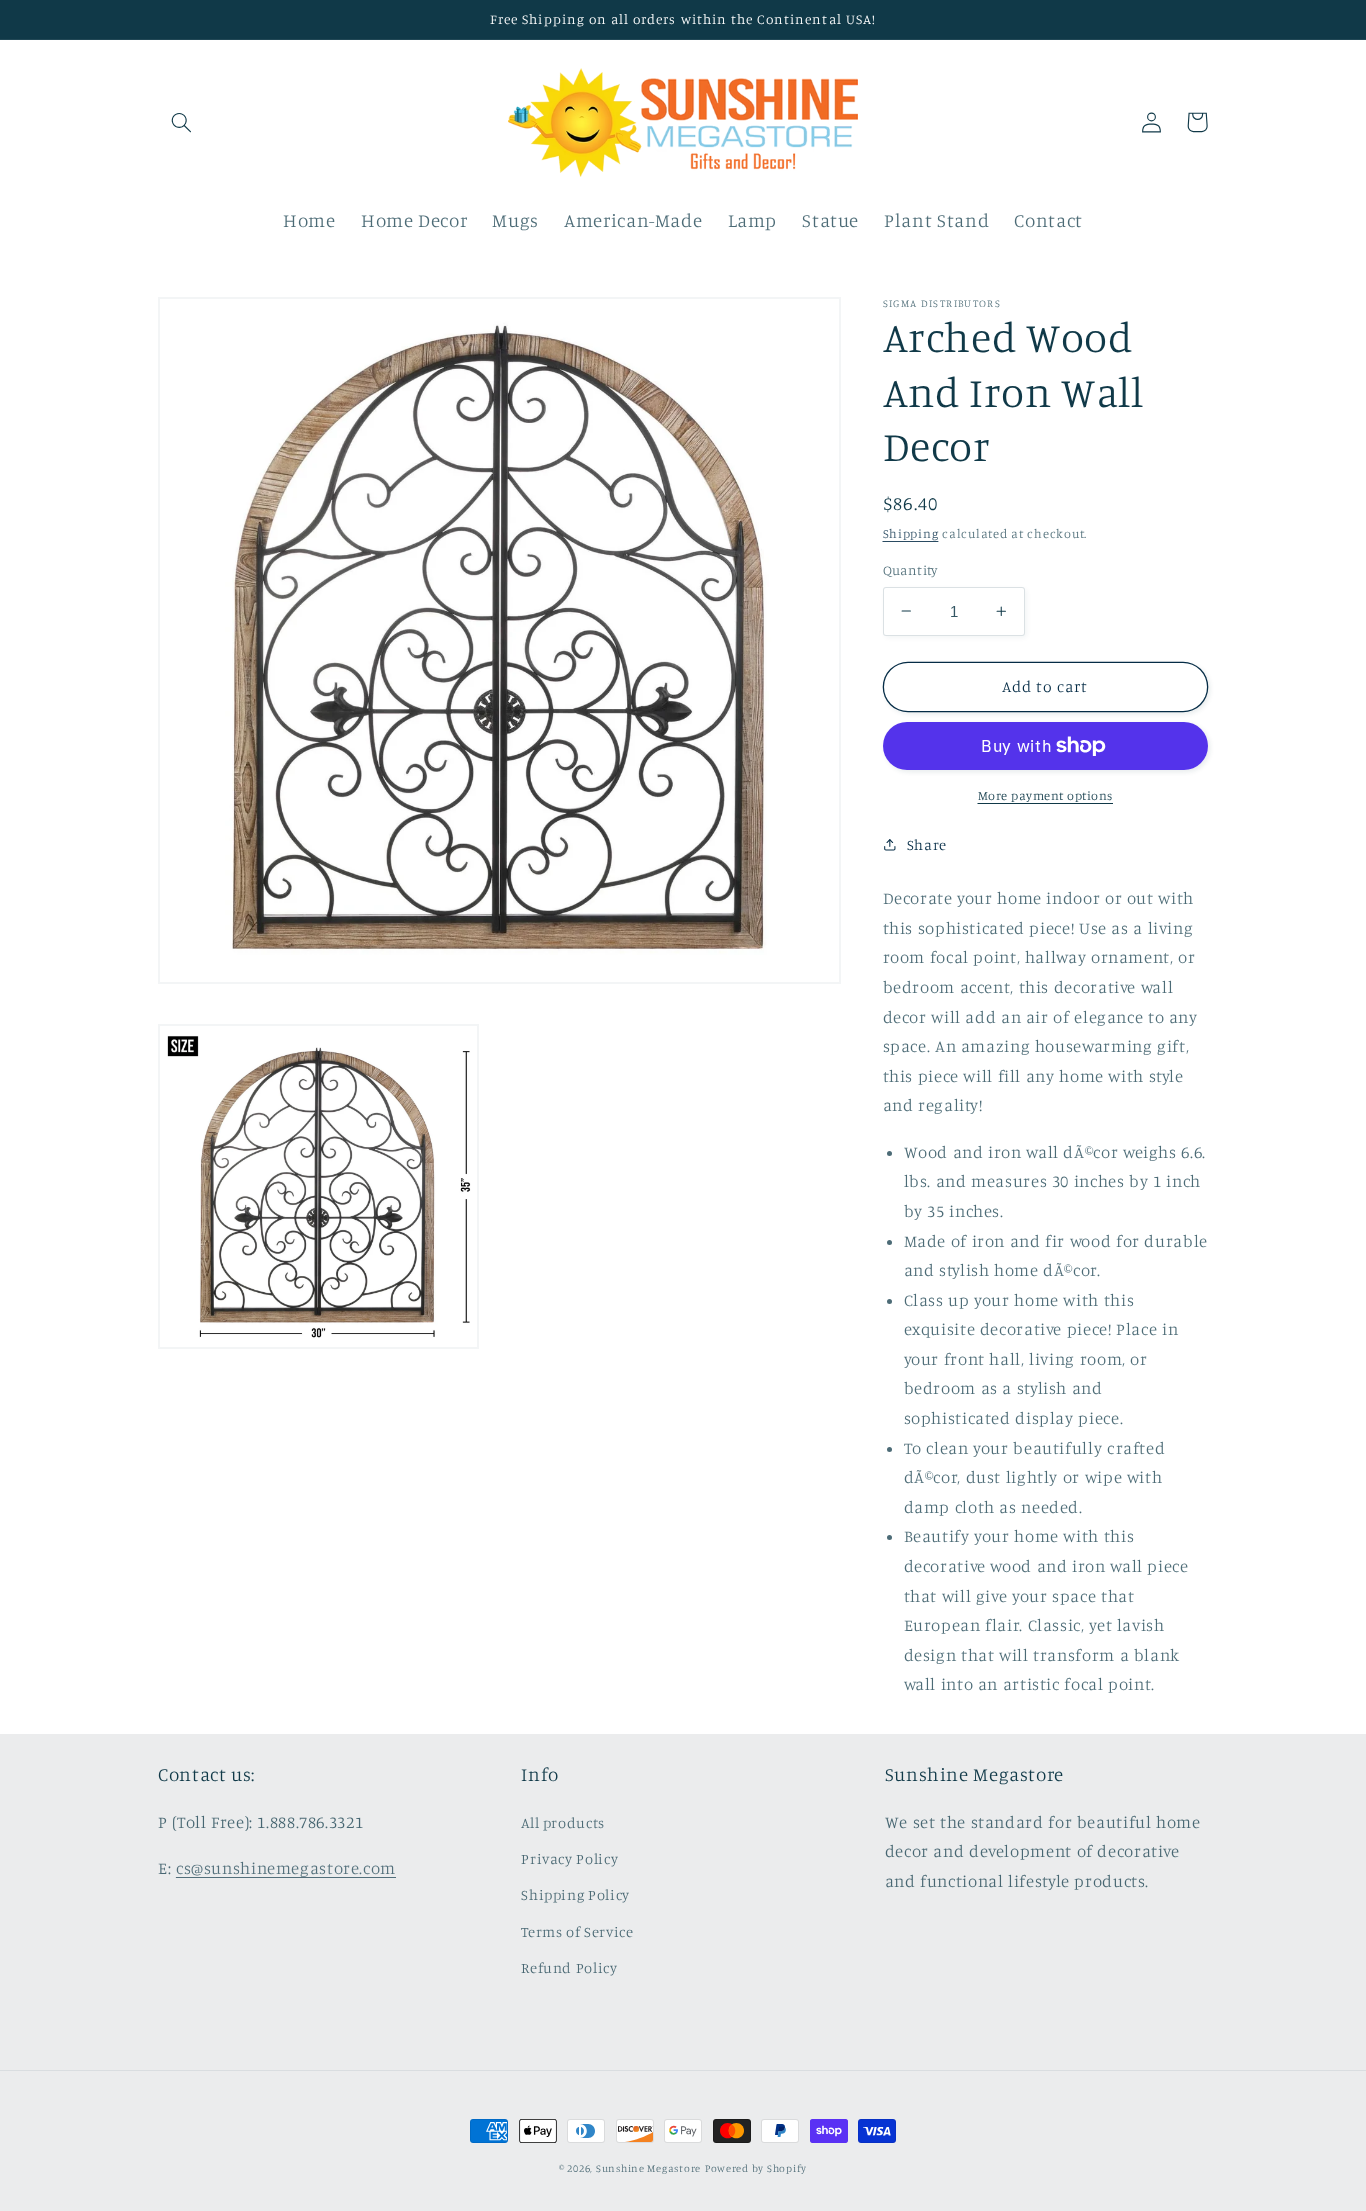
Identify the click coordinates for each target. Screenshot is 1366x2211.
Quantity (910, 570)
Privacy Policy (569, 1858)
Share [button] (927, 844)
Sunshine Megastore (648, 2168)
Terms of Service (577, 1931)
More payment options (1046, 795)
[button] (181, 122)
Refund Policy (569, 1967)
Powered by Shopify (756, 2168)
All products (563, 1822)
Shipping (911, 532)
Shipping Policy (575, 1894)
